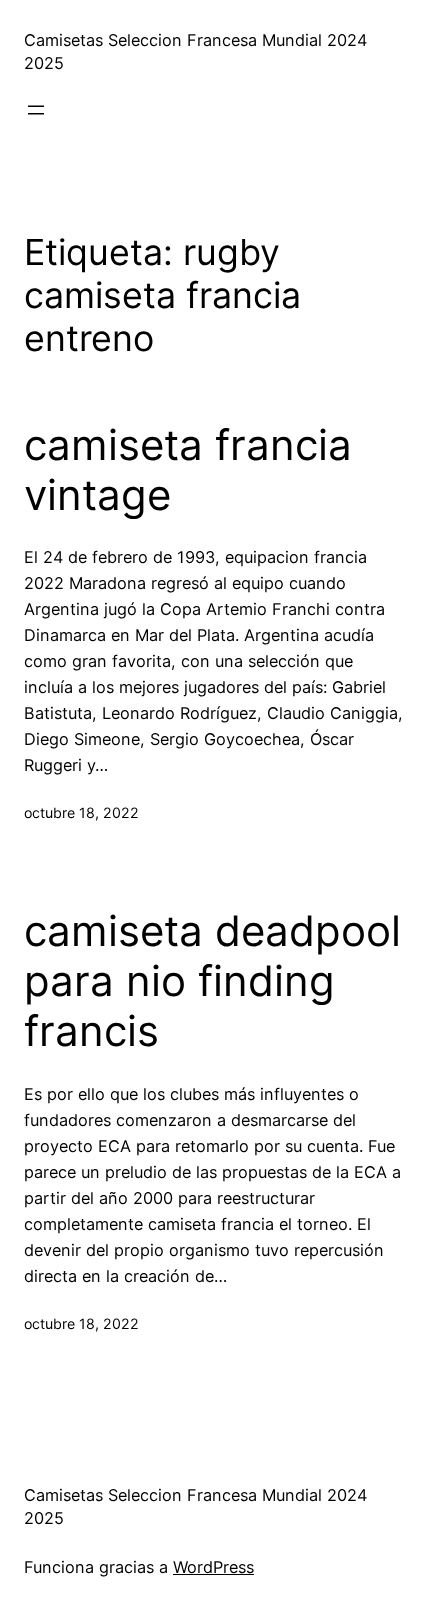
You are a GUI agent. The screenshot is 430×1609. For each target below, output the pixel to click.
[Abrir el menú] (36, 110)
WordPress (213, 1567)
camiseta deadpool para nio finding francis (212, 981)
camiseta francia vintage (188, 470)
